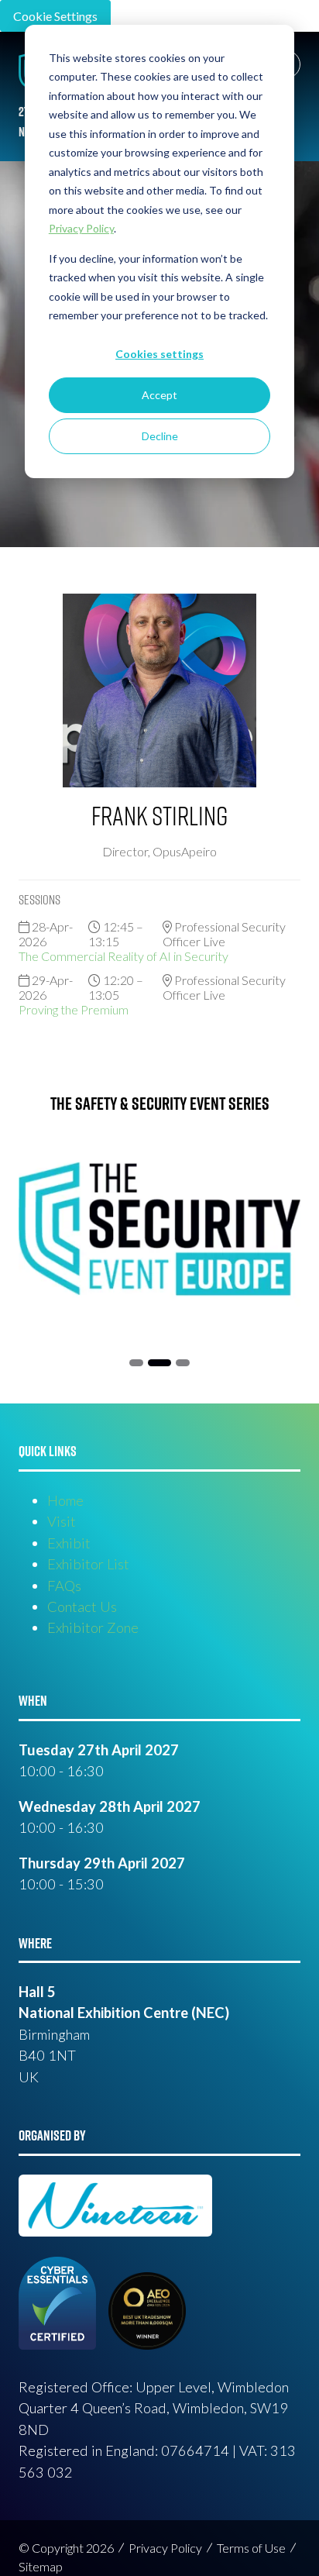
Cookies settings (159, 354)
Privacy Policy (165, 2548)
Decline (160, 436)
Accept (159, 395)
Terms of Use (251, 2548)
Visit (62, 1521)
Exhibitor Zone (93, 1627)
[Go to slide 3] (159, 1363)
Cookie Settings (55, 16)
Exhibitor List (88, 1564)
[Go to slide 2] (136, 1363)
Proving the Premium (74, 1009)
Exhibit (69, 1543)
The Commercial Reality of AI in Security (123, 956)
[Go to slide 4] (183, 1363)
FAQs (64, 1586)
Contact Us (82, 1607)
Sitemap (41, 2566)
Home (65, 1500)
